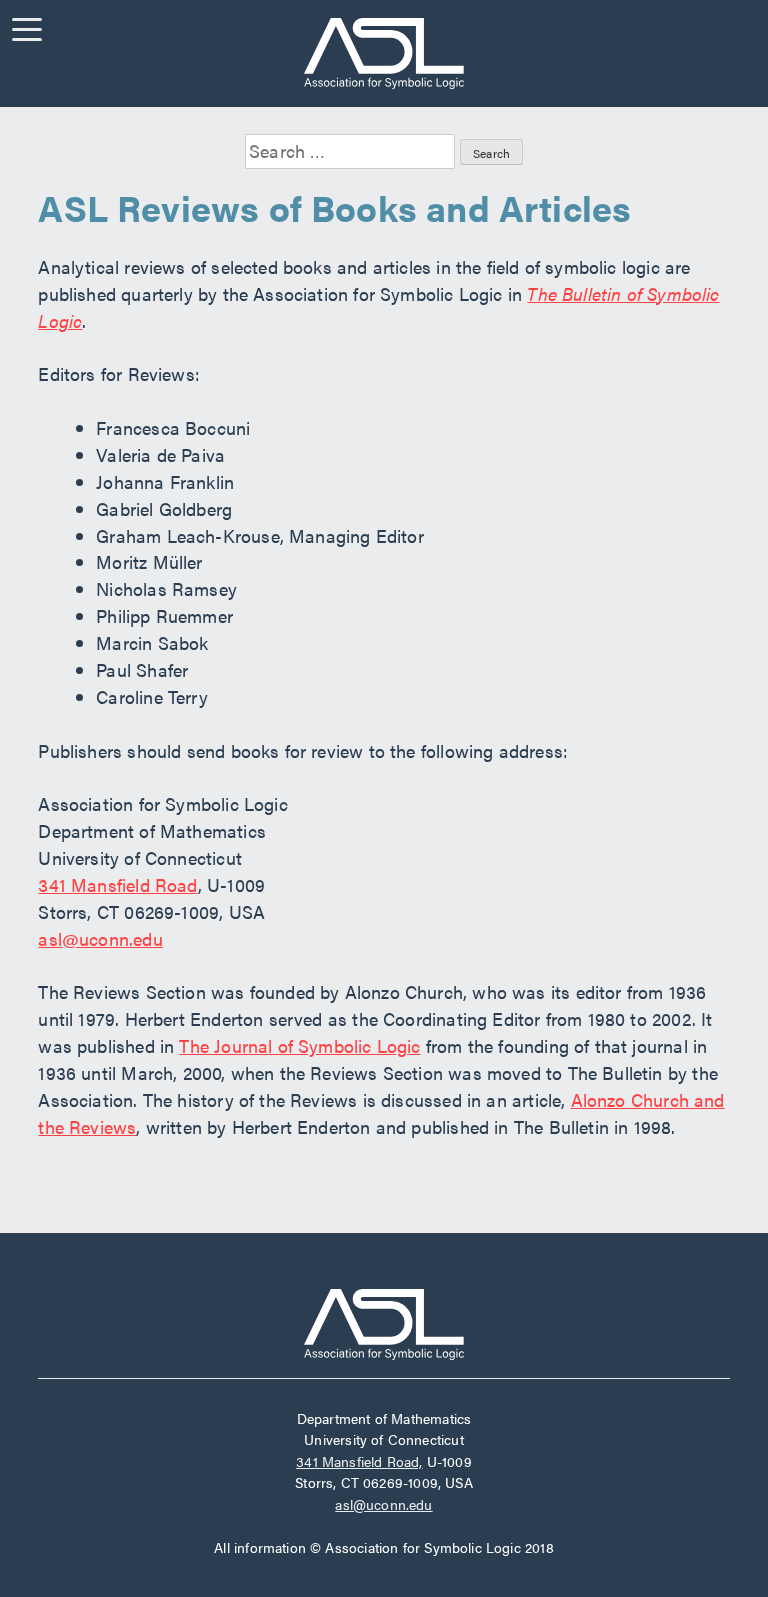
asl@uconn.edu (100, 938)
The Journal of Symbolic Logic (299, 1045)
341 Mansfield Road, (359, 1461)
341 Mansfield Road (117, 884)
